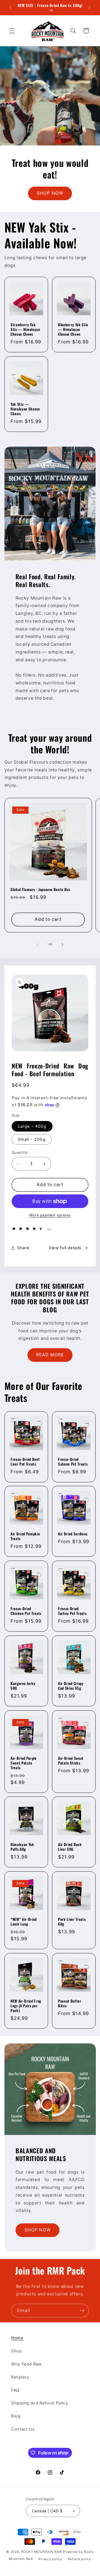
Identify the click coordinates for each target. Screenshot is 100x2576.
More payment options (50, 1215)
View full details (65, 1248)
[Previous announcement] (11, 8)
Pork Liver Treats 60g (72, 1922)
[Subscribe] (82, 2311)
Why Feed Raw (27, 2364)
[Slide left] (37, 944)
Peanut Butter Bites (70, 2003)
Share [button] (23, 1248)
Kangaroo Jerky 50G (23, 1686)
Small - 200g (32, 1139)
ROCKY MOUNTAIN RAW (42, 2552)
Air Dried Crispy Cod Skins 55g (71, 1686)
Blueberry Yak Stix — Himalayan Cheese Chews (73, 329)
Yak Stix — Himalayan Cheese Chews (25, 409)
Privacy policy (50, 2559)
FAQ (15, 2390)
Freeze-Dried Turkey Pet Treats (72, 1611)
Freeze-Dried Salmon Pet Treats (73, 1461)
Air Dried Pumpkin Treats (25, 1536)
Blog (16, 2416)
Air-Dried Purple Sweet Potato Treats (24, 1763)
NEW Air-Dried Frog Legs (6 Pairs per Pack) (26, 2005)
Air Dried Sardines (73, 1534)
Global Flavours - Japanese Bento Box (41, 889)
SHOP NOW (50, 193)
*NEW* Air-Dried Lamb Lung (24, 1922)
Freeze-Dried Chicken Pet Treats (26, 1611)
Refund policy (79, 2559)
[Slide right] (62, 944)
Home (17, 2338)
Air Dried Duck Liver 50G (70, 1847)
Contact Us (23, 2429)
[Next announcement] (89, 8)
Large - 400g (32, 1126)
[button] (12, 31)
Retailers (20, 2377)
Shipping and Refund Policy (39, 2403)
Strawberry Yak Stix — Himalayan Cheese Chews (25, 329)
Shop (17, 2351)
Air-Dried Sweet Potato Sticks (71, 1760)
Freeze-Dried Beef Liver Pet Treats (25, 1461)
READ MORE (50, 1355)
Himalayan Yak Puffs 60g (22, 1847)
